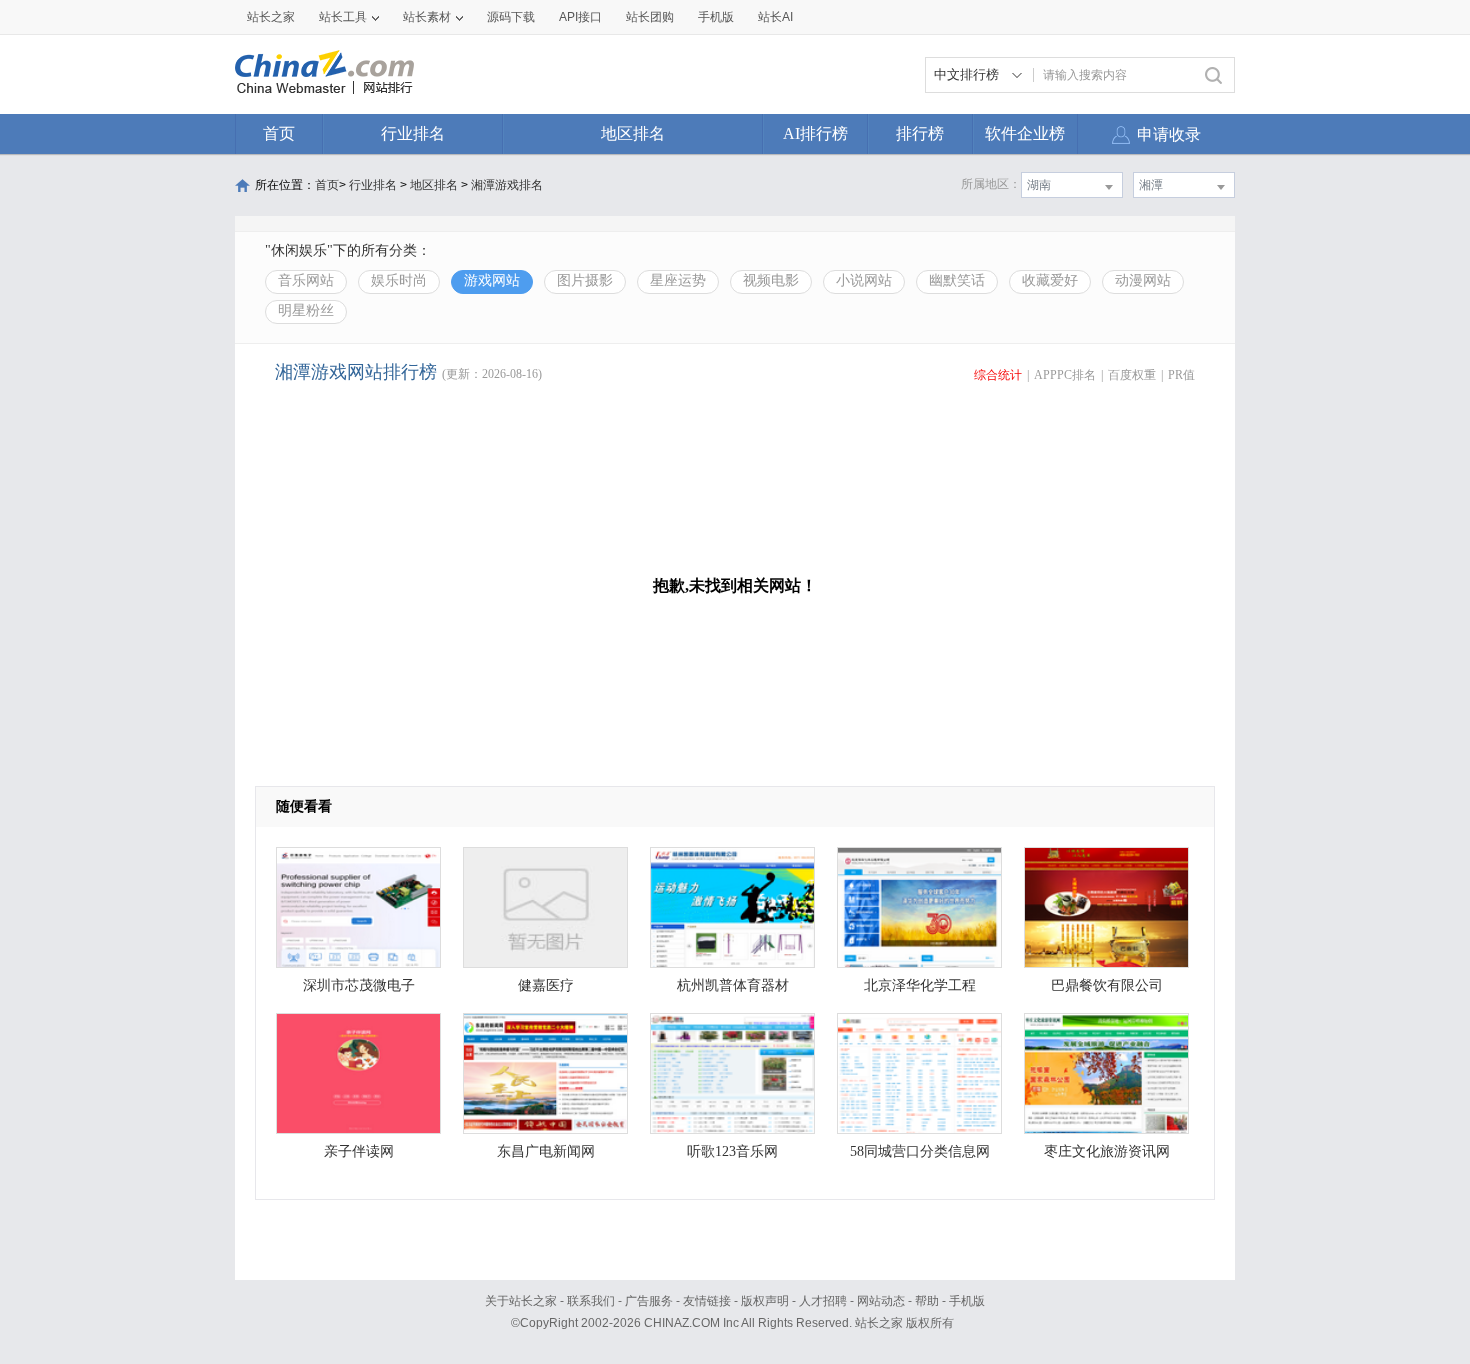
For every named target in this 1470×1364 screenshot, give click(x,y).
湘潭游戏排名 (507, 185)
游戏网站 (492, 280)
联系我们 (591, 1301)
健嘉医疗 (546, 985)
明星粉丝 (306, 310)
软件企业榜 (1025, 133)
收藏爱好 (1050, 280)
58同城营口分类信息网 (920, 1151)
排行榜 (920, 133)
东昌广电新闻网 (546, 1151)
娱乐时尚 (399, 280)
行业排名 (413, 133)
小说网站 (864, 280)
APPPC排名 (1065, 375)
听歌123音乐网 (732, 1151)
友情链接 (707, 1301)
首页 (279, 133)
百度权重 (1132, 375)
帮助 (927, 1301)
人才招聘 (823, 1301)
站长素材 (427, 17)
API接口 (580, 17)
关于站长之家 (521, 1301)
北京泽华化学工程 (920, 985)
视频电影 (771, 280)
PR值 (1181, 375)
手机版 (967, 1301)
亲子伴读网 (359, 1151)
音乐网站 (306, 280)
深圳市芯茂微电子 (359, 985)
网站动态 (881, 1301)
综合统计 (998, 375)
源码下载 (511, 17)
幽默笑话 (957, 280)
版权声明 (765, 1301)
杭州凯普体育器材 (733, 985)
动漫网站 (1143, 280)
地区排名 (633, 133)
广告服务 (649, 1301)
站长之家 (271, 17)
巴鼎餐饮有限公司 (1107, 985)
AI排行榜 (815, 133)
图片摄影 (585, 280)
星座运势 (678, 280)
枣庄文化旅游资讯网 (1107, 1151)
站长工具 (343, 17)
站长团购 (650, 17)
